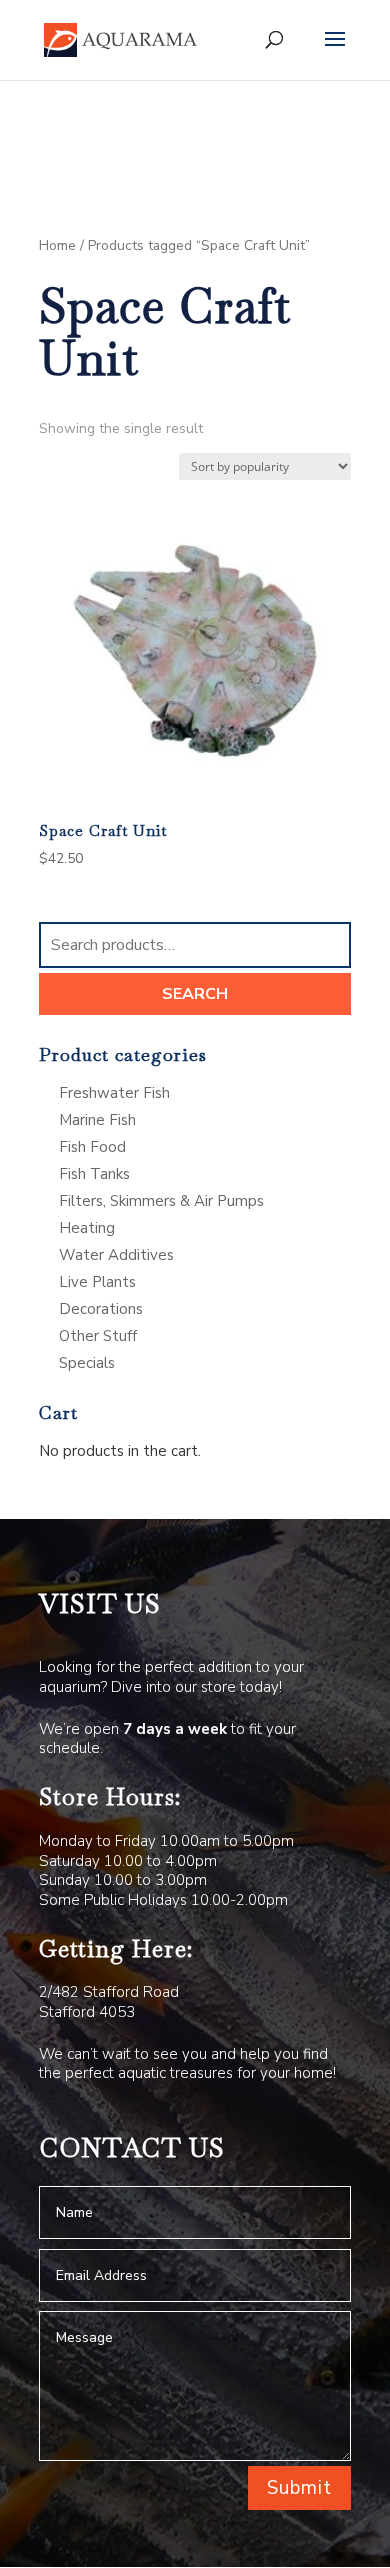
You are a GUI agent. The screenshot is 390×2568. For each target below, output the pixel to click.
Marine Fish (97, 1120)
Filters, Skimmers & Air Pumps (161, 1201)
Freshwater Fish (114, 1093)
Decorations (101, 1309)
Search (195, 994)
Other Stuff (98, 1336)
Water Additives (116, 1255)
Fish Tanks (94, 1174)
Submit (299, 2488)
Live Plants (97, 1282)
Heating (87, 1228)
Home (57, 245)
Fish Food (92, 1147)
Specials (87, 1363)
